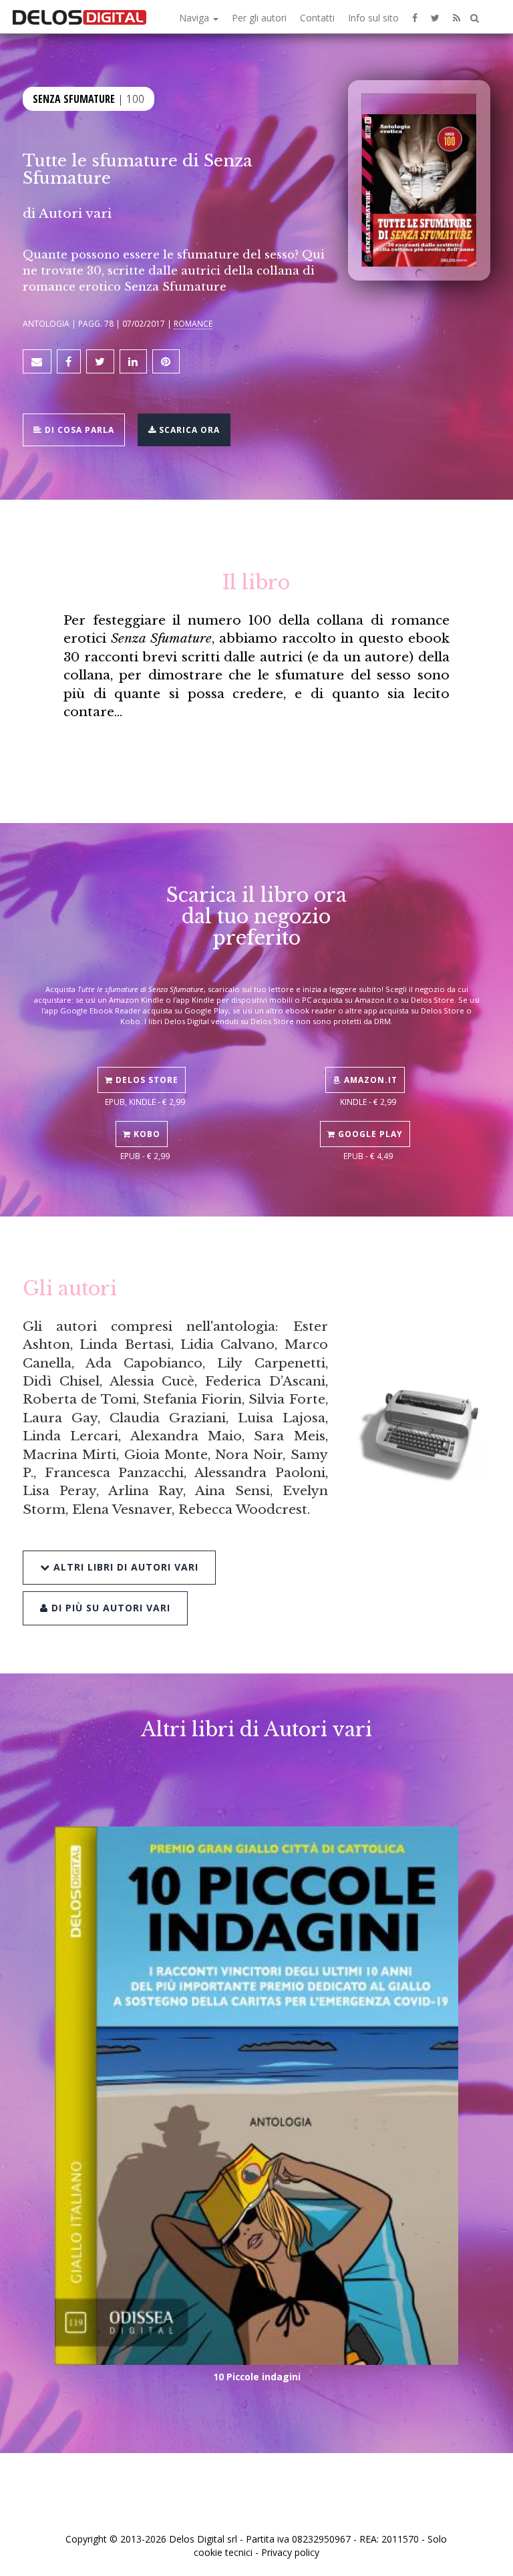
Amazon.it (369, 1080)
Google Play (369, 1134)
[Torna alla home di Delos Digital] (79, 17)
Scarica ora (188, 430)
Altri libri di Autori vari (124, 1567)
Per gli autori (259, 18)
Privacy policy (290, 2552)
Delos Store (146, 1080)
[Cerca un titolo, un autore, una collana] (475, 18)
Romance (193, 323)
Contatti (317, 18)
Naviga (195, 18)
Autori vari (75, 213)
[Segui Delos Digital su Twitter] (435, 17)
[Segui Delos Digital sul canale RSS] (457, 17)
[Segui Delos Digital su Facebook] (415, 17)
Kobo (146, 1134)
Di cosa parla (78, 430)
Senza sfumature (74, 99)
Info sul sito (373, 18)
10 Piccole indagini (257, 2377)
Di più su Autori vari (109, 1608)
